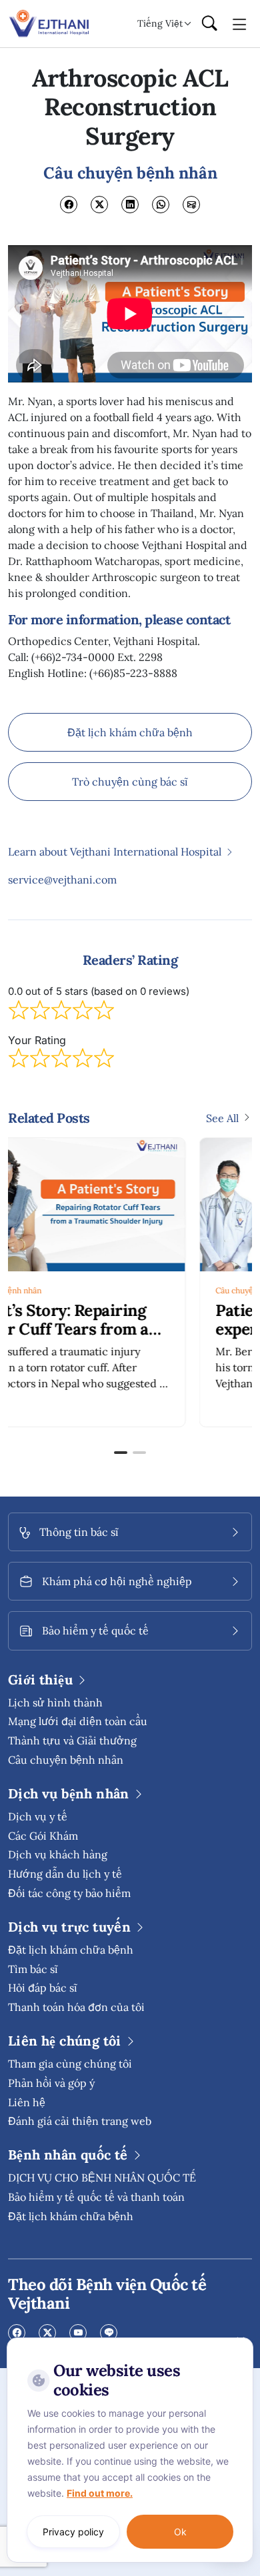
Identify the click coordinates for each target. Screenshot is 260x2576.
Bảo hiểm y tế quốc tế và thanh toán (96, 2197)
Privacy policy (73, 2532)
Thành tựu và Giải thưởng (72, 1740)
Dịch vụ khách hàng (58, 1854)
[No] (240, 2341)
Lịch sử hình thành (55, 1702)
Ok (180, 2532)
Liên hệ (27, 2102)
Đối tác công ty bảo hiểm (69, 1893)
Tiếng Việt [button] (160, 23)
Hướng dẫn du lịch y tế (65, 1874)
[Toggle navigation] (240, 23)
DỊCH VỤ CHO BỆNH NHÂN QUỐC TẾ (102, 2178)
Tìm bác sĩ (33, 1969)
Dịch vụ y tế (38, 1816)
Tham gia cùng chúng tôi (70, 2064)
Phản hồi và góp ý (51, 2083)
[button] (121, 1453)
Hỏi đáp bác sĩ (43, 1988)
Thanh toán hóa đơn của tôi (76, 2007)
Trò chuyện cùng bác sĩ (130, 782)
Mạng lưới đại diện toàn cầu (78, 1721)
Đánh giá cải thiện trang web (80, 2121)
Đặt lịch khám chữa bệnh (130, 732)
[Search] (209, 24)
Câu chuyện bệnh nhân (78, 1290)
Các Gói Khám (43, 1836)
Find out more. (100, 2493)
